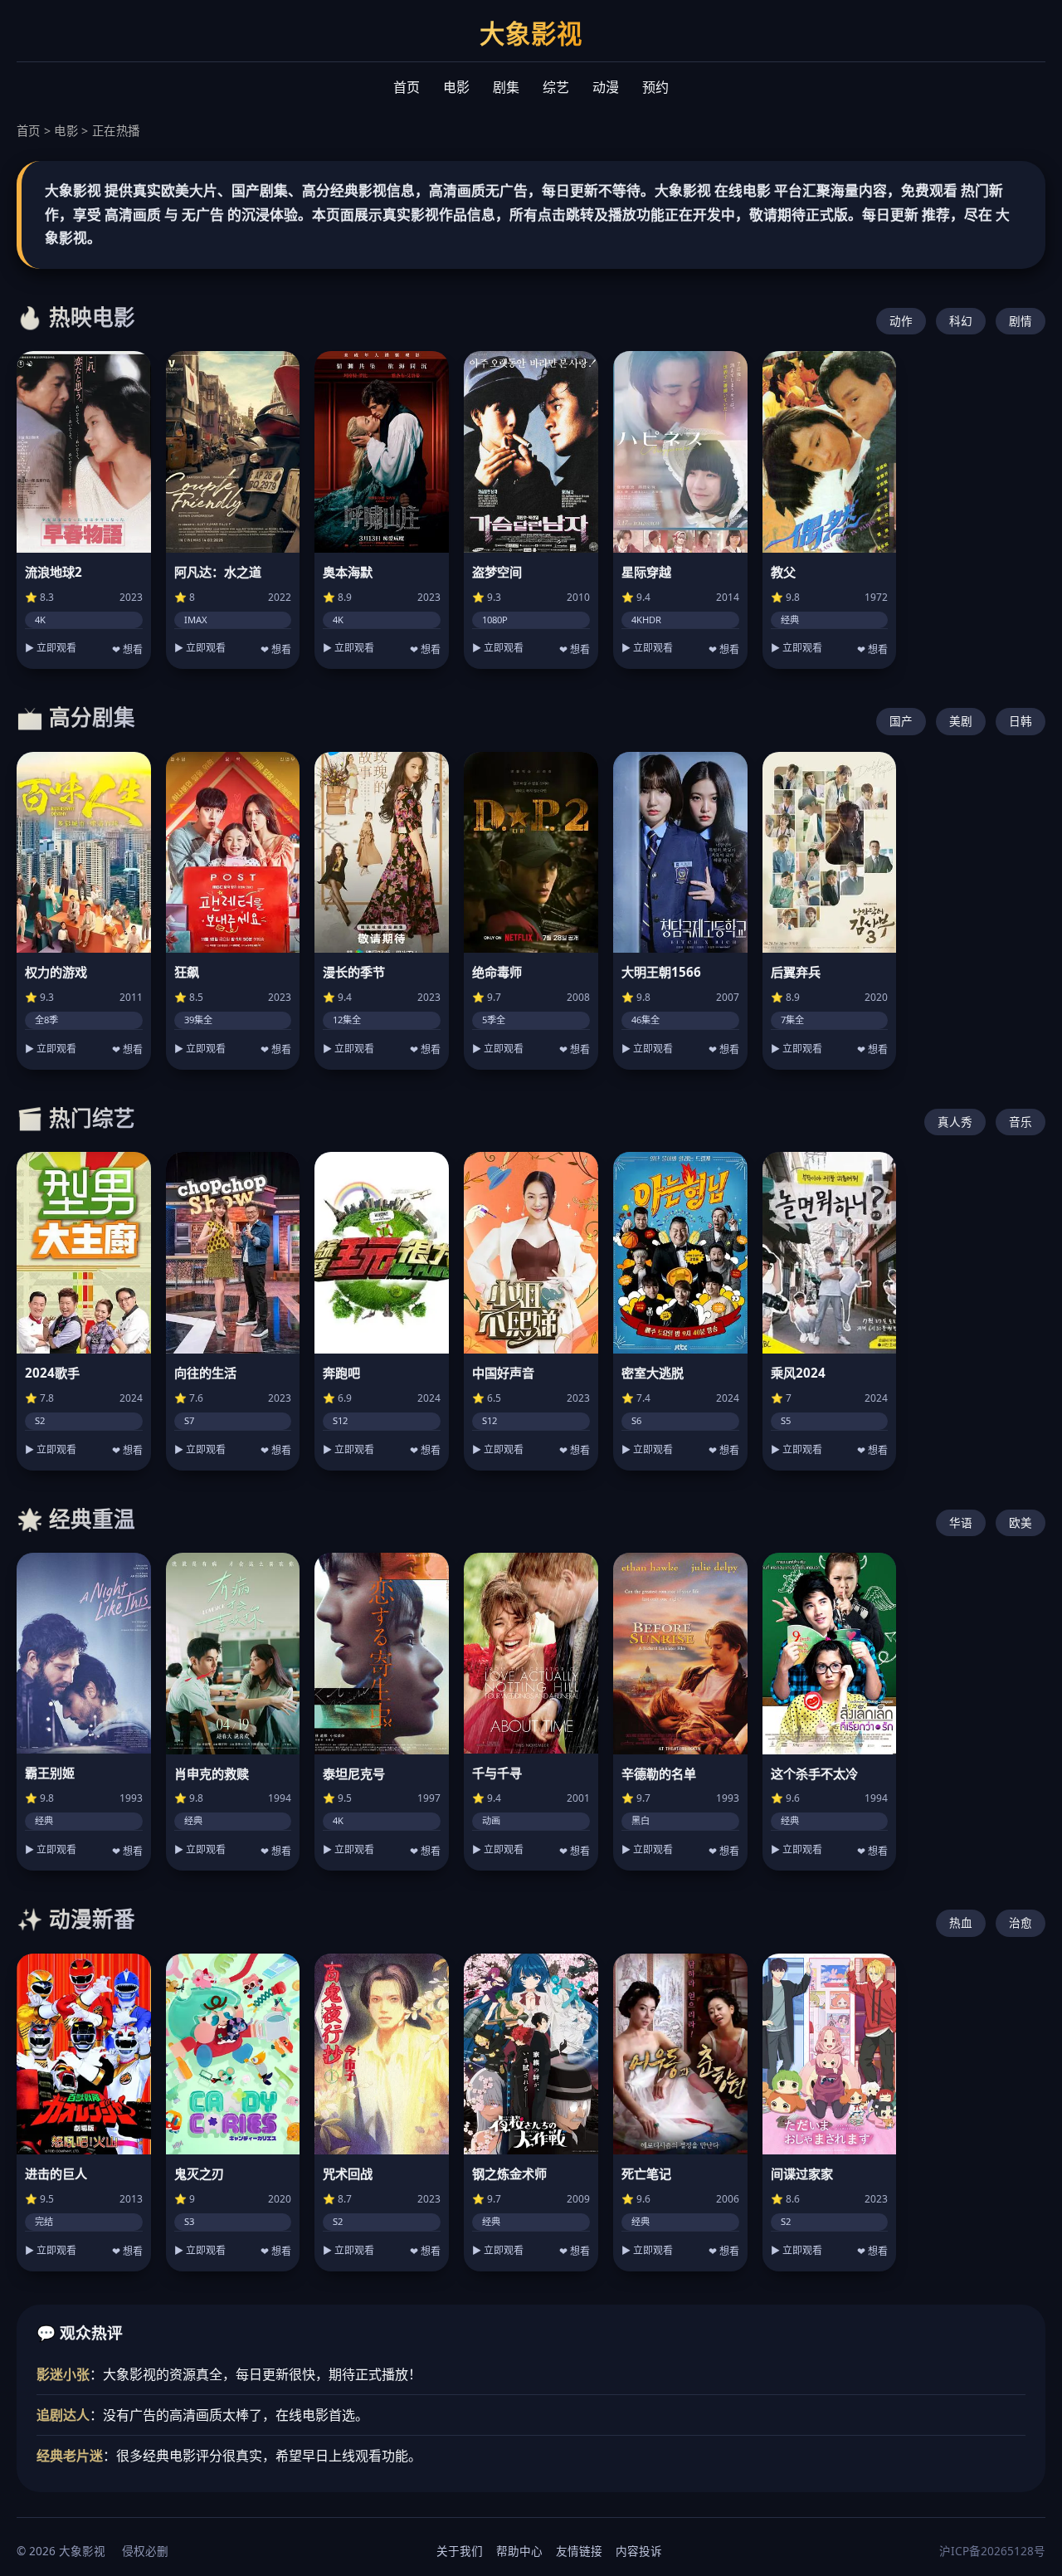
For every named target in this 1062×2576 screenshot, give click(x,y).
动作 (901, 321)
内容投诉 (639, 2551)
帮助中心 (519, 2551)
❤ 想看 (127, 650)
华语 (961, 1522)
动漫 (606, 87)
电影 (456, 87)
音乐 (1021, 1122)
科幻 (961, 321)
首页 (407, 87)
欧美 (1021, 1522)
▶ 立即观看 (51, 648)
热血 (961, 1922)
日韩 (1021, 721)
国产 (901, 721)
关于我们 (460, 2551)
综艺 (556, 87)
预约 (655, 87)
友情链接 (579, 2551)
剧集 (506, 87)
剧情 (1021, 321)
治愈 (1021, 1922)
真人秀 (955, 1122)
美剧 (961, 721)
